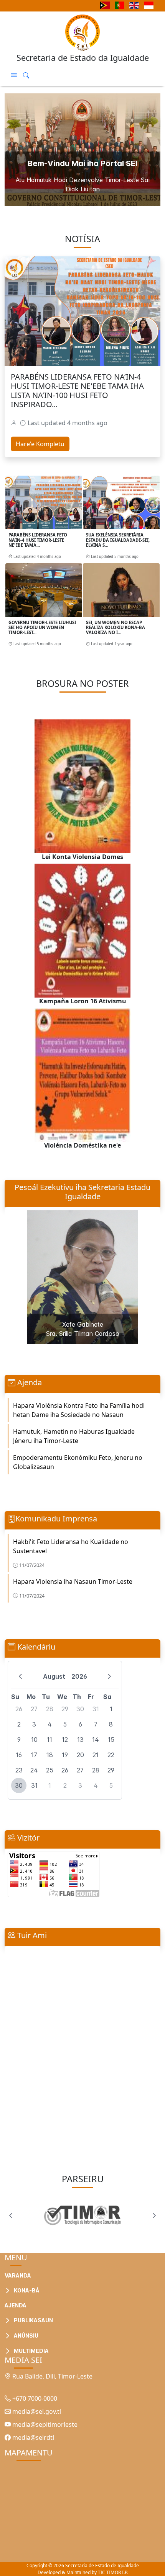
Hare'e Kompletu (40, 444)
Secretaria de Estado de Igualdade (102, 2565)
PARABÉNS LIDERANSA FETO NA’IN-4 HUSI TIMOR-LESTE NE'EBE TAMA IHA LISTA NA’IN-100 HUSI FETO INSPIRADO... (77, 390)
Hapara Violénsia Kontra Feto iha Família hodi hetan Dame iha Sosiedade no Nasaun (79, 1410)
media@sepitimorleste (44, 2424)
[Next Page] (154, 2216)
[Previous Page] (11, 2216)
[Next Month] (109, 1676)
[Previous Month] (20, 1676)
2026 (79, 1676)
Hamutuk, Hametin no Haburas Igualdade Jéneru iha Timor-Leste (74, 1436)
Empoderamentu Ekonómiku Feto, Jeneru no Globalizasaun (78, 1462)
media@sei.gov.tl (36, 2411)
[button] (14, 75)
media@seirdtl (32, 2437)
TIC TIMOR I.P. (113, 2572)
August (54, 1676)
